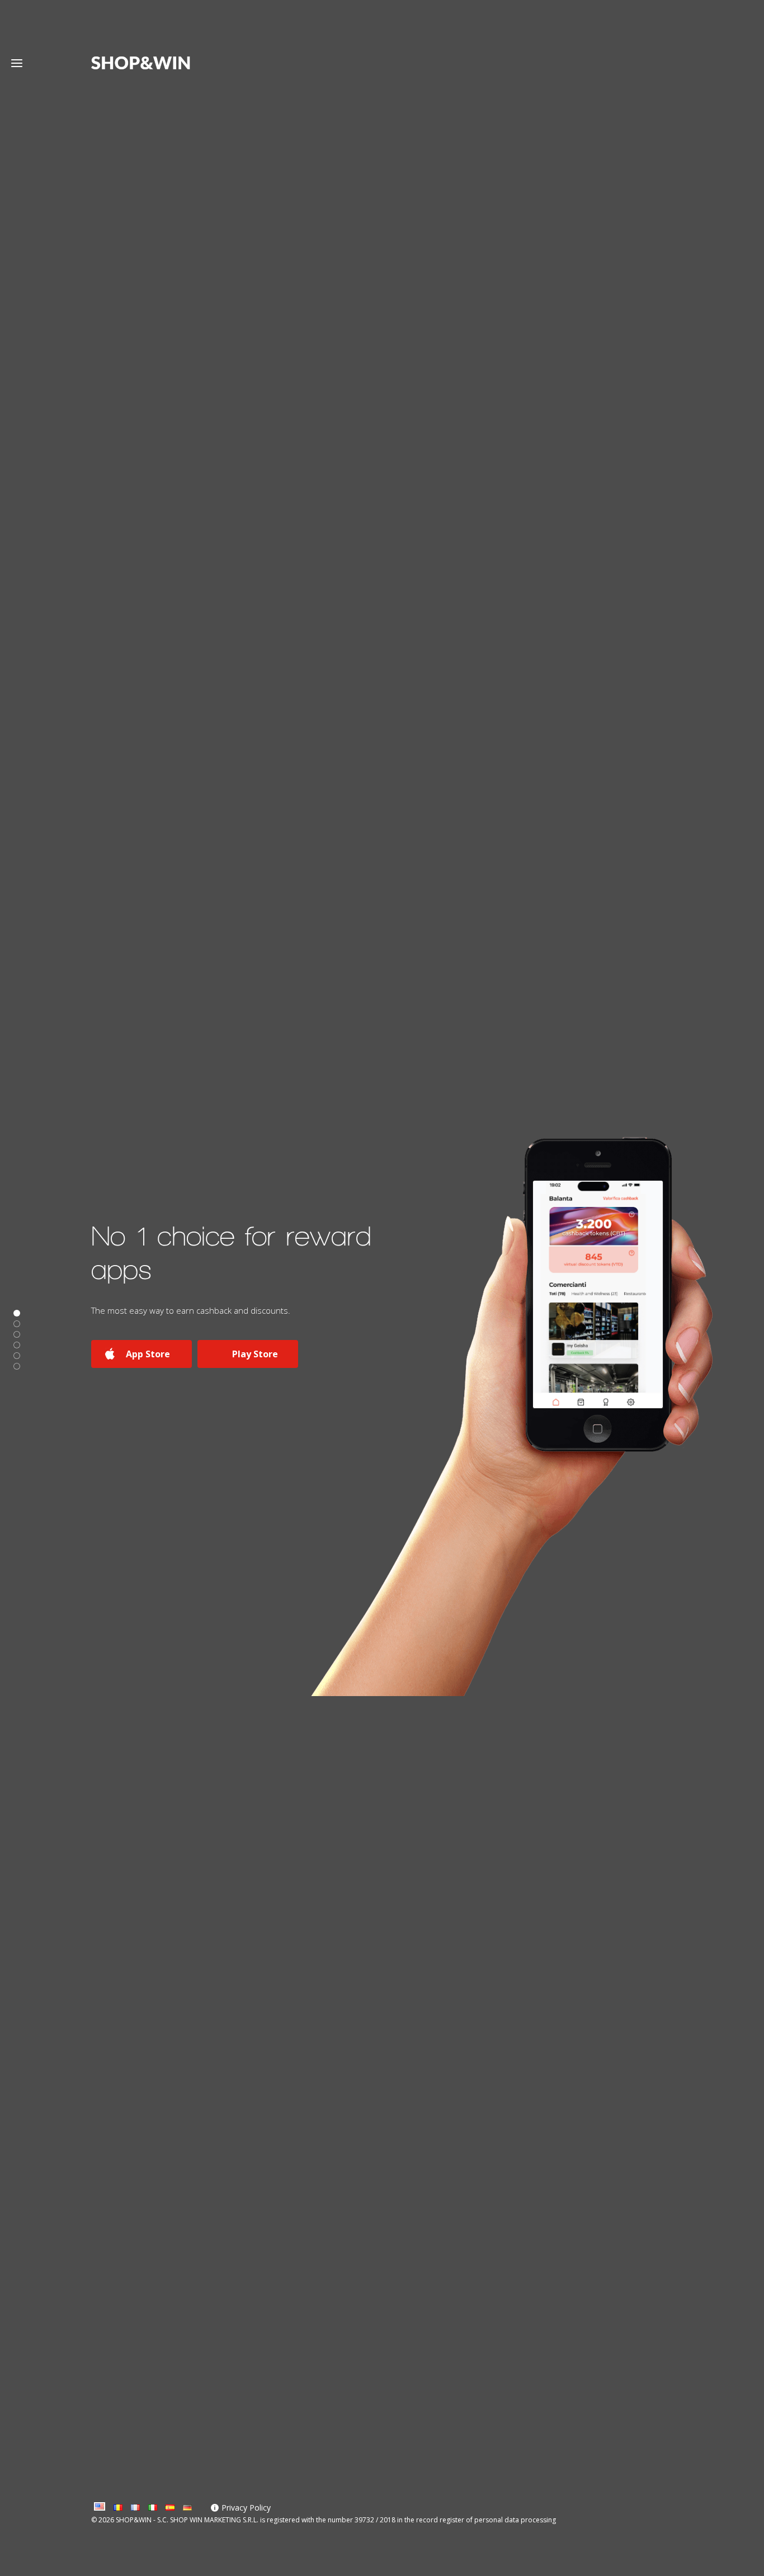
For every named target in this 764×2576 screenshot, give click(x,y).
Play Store (255, 1354)
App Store (148, 1354)
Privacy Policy (246, 2508)
